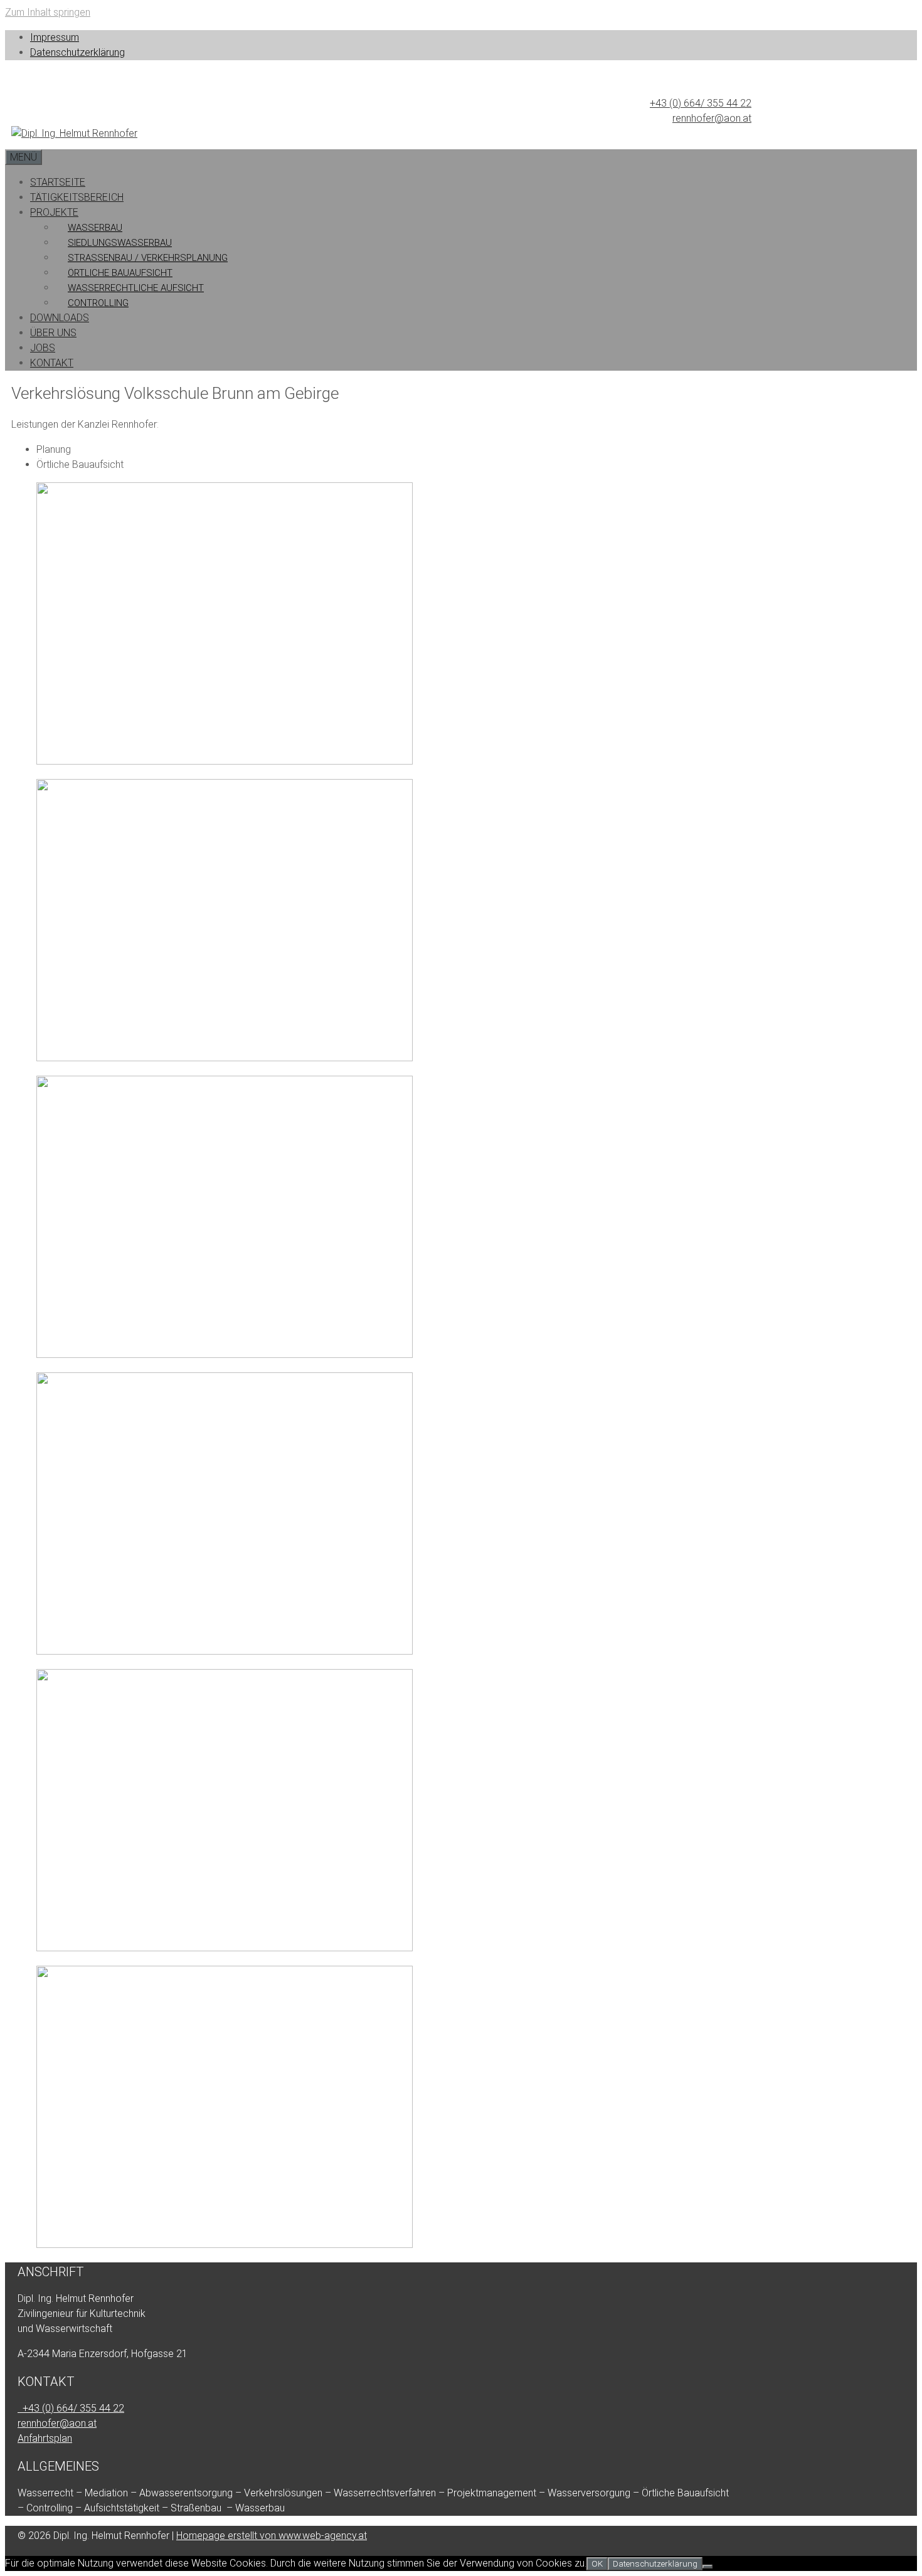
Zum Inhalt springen (48, 12)
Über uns (53, 333)
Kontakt (52, 363)
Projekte (54, 212)
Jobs (43, 348)
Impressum (55, 37)
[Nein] (707, 2567)
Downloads (60, 318)
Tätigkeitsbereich (77, 197)
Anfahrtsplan (45, 2438)
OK (597, 2564)
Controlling (98, 303)
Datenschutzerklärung (77, 52)
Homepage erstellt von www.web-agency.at (272, 2536)
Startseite (58, 182)
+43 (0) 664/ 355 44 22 (701, 103)
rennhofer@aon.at (712, 118)
